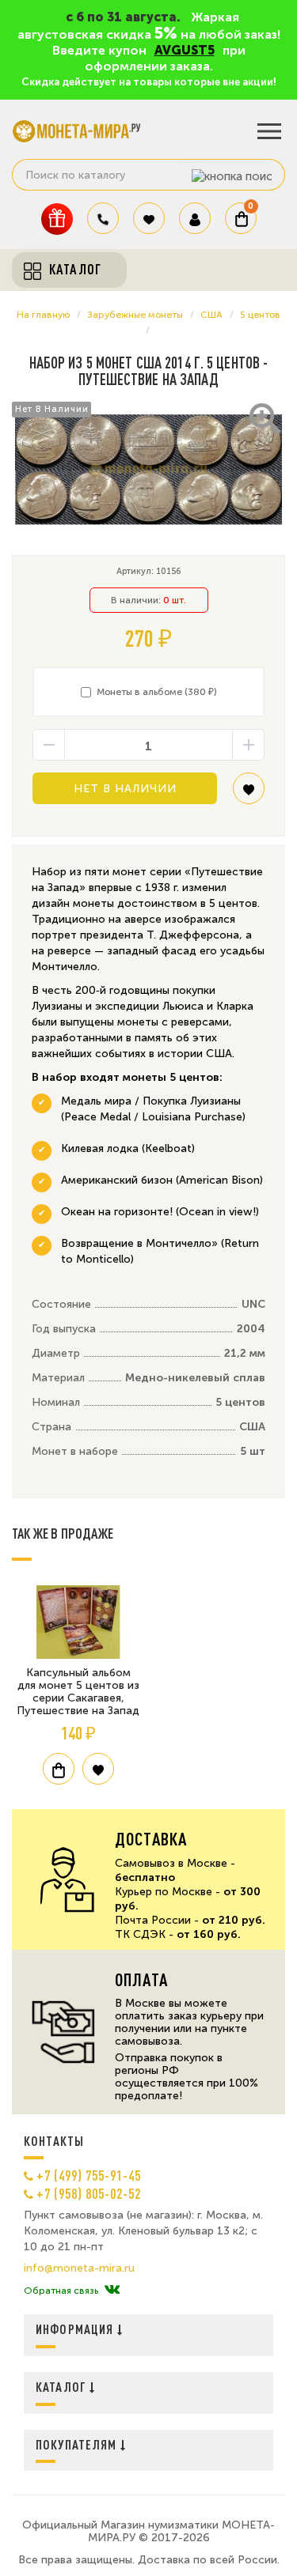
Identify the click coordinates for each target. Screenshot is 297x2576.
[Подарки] (57, 219)
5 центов (260, 315)
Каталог (63, 2387)
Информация (76, 2329)
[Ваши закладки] (149, 218)
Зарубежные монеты (135, 315)
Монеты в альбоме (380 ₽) (157, 692)
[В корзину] (59, 1769)
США (211, 315)
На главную (43, 315)
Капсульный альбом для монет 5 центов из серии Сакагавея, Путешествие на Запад (78, 1692)
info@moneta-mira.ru (79, 2268)
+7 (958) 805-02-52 (89, 2193)
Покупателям (78, 2444)
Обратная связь (61, 2291)
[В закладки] (249, 794)
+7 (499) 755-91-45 (89, 2175)
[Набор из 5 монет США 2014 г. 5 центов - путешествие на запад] (148, 470)
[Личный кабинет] (195, 218)
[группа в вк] (112, 2291)
